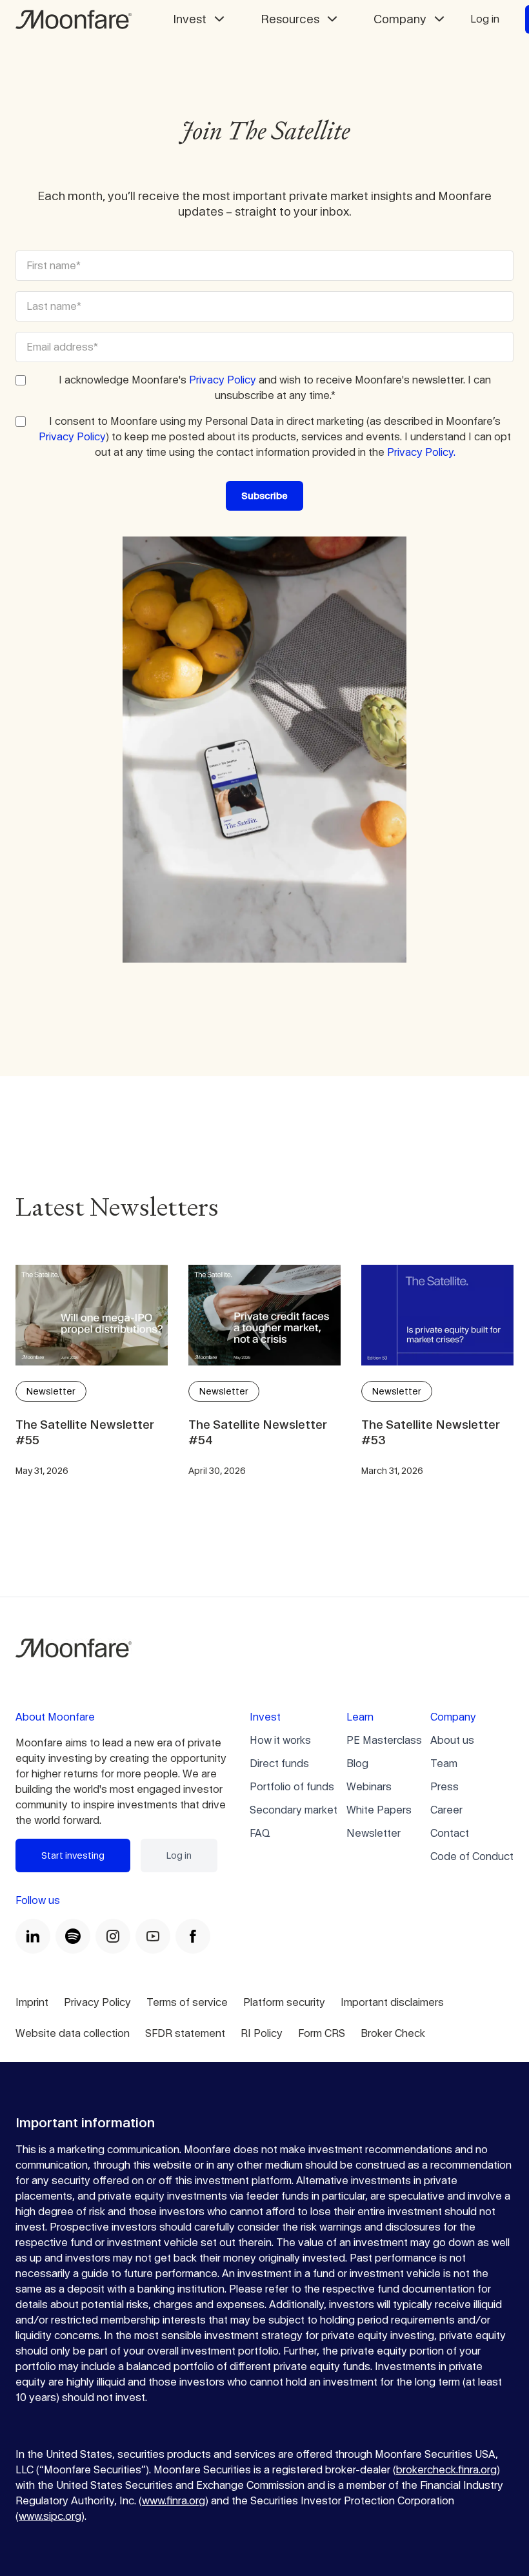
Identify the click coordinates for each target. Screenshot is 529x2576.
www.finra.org (174, 2501)
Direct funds (279, 1763)
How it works (280, 1740)
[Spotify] (73, 1936)
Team (444, 1763)
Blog (357, 1763)
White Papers (379, 1810)
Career (446, 1810)
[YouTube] (153, 1936)
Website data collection (73, 2033)
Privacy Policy (223, 380)
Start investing (73, 1855)
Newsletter (374, 1833)
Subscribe (264, 496)
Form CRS (322, 2033)
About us (452, 1740)
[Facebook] (193, 1936)
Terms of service (187, 2002)
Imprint (32, 2002)
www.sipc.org (50, 2516)
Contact (450, 1833)
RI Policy (262, 2033)
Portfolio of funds (292, 1787)
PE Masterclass (384, 1740)
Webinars (369, 1787)
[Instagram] (113, 1936)
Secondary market (294, 1810)
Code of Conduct (472, 1856)
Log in (485, 19)
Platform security (284, 2002)
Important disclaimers (392, 2002)
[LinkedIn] (33, 1936)
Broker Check (393, 2033)
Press (444, 1787)
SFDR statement (185, 2033)
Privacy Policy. (421, 452)
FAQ (260, 1833)
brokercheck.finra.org (446, 2470)
